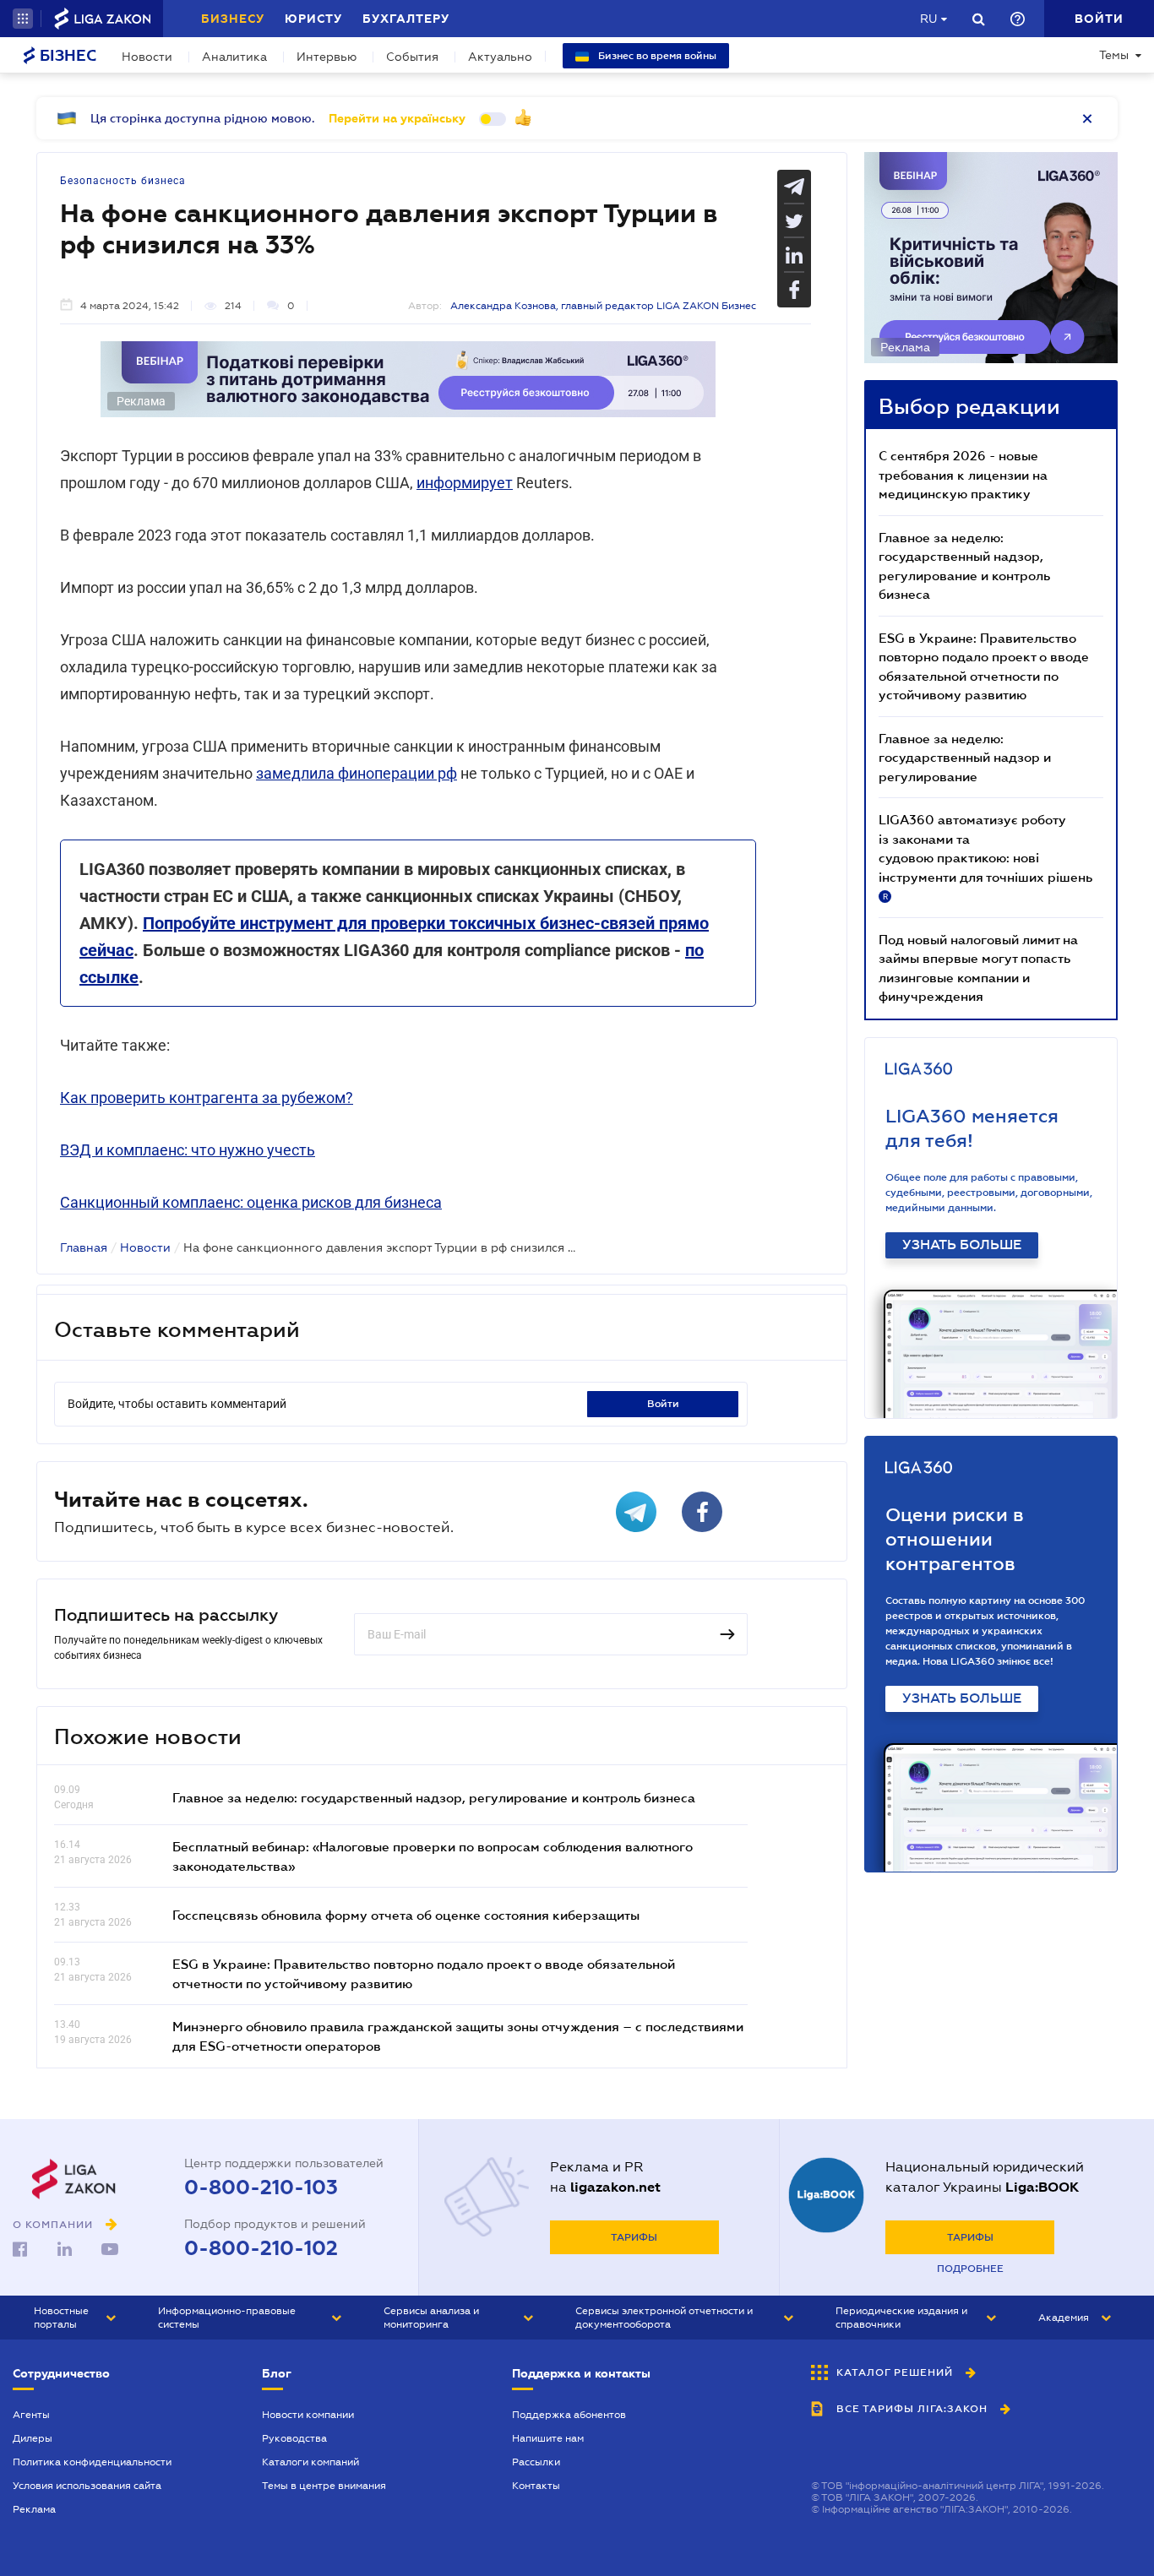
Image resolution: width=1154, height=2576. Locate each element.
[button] (23, 19)
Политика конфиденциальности (92, 2462)
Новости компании (308, 2415)
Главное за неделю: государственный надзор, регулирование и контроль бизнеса (434, 1797)
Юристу (313, 19)
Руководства (294, 2438)
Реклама (34, 2509)
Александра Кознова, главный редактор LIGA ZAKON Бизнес (603, 306)
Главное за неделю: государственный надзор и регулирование (965, 757)
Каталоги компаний (310, 2462)
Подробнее (970, 2269)
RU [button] (928, 19)
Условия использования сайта (87, 2486)
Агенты (31, 2415)
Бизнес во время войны (656, 56)
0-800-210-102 (261, 2248)
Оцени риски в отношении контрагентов (955, 1539)
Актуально (500, 57)
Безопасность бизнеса (123, 181)
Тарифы (634, 2237)
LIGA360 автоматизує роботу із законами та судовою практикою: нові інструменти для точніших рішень (985, 856)
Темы (1114, 55)
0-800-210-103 (261, 2187)
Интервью (327, 57)
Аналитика (234, 57)
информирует (465, 483)
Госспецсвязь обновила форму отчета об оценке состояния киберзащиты (406, 1915)
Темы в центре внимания (324, 2486)
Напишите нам (548, 2438)
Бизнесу (233, 19)
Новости (147, 57)
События (412, 57)
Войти (663, 1404)
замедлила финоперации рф (357, 773)
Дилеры (33, 2438)
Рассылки (536, 2462)
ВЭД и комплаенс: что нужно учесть (188, 1150)
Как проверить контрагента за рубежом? (207, 1098)
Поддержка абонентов (569, 2415)
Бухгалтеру (406, 19)
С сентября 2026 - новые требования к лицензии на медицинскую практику (963, 474)
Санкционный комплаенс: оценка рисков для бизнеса (251, 1202)
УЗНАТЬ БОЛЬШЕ (962, 1245)
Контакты (536, 2486)
